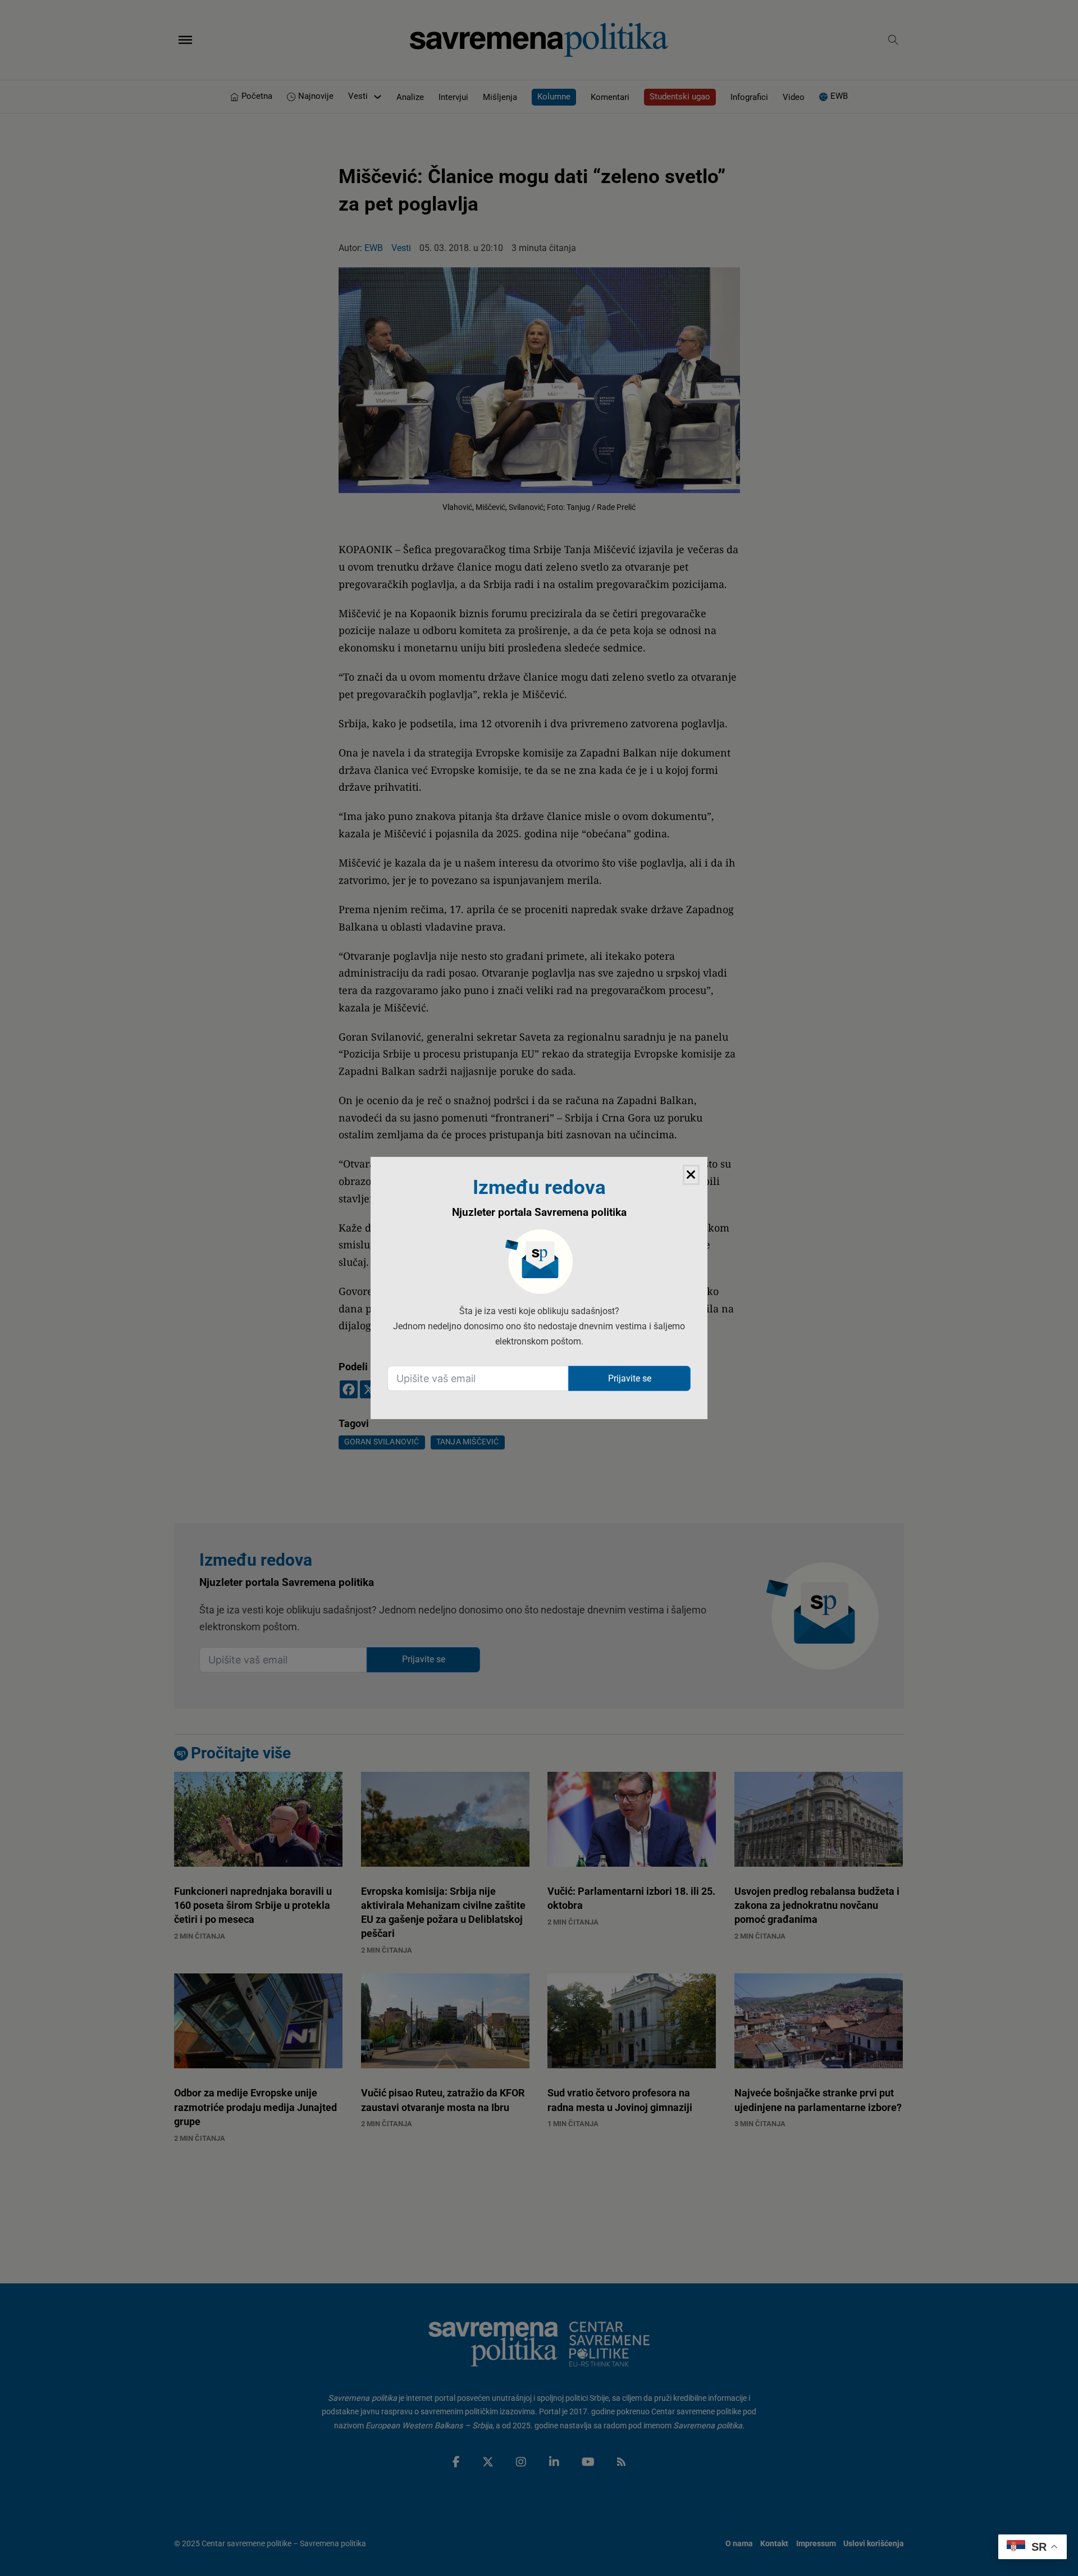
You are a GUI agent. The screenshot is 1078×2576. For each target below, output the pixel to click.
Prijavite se (630, 1378)
